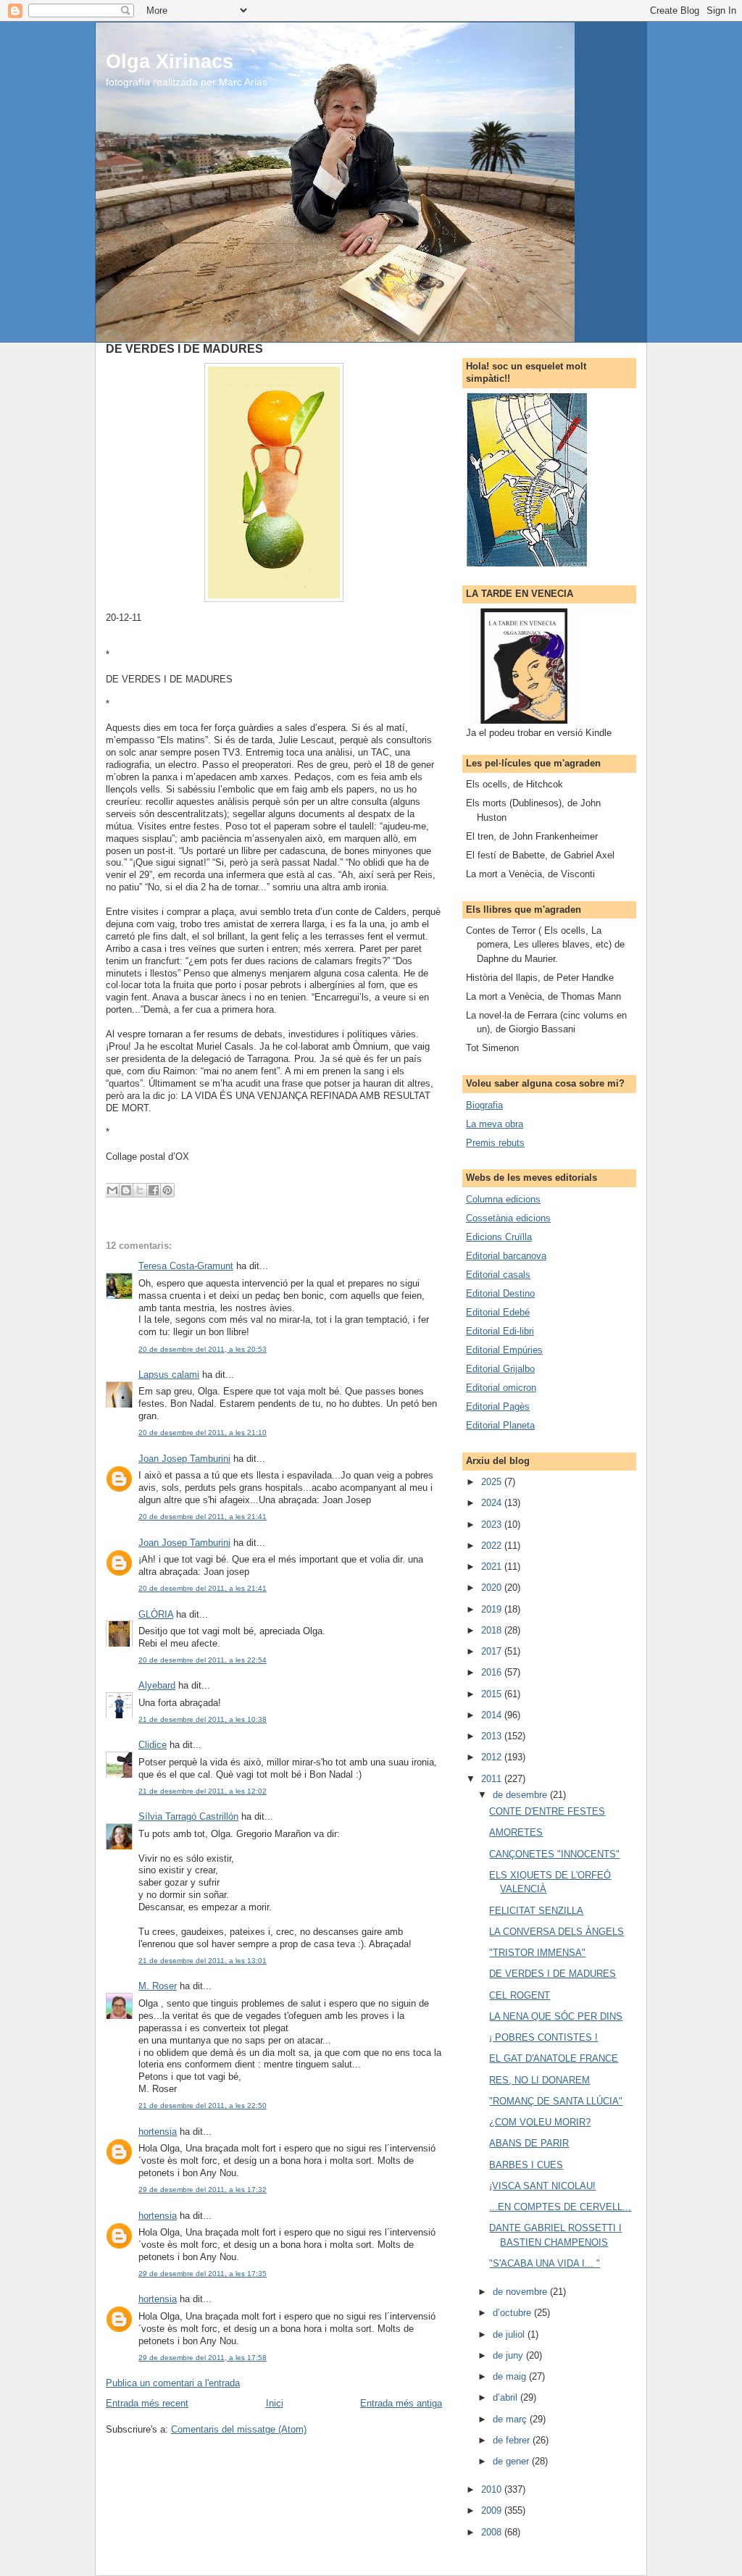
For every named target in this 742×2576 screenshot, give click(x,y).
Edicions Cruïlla (499, 1237)
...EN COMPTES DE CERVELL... (560, 2207)
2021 (493, 1567)
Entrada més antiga (401, 2403)
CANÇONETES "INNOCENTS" (554, 1854)
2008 (493, 2532)
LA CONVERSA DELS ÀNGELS (556, 1932)
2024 (493, 1503)
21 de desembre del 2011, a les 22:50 (203, 2105)
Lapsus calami (169, 1375)
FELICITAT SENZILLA (536, 1911)
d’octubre (513, 2313)
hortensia (158, 2132)
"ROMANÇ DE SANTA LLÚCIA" (556, 2101)
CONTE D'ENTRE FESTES (547, 1811)
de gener (512, 2461)
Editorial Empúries (504, 1350)
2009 (493, 2510)
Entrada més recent (147, 2403)
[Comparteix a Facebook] (154, 1190)
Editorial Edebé (498, 1312)
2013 (493, 1736)
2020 (493, 1588)
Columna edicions (503, 1199)
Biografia (484, 1105)
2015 (493, 1694)
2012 (493, 1757)
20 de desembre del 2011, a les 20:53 (203, 1349)
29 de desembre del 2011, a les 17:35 (203, 2274)
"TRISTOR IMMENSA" (537, 1953)
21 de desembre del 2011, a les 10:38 (203, 1719)
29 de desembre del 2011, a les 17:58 (203, 2358)
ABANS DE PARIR (529, 2143)
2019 (493, 1609)
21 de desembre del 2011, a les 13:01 (203, 1961)
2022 (493, 1546)
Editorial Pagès (498, 1406)
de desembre (521, 1795)
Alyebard (157, 1685)
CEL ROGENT (520, 1995)
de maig (511, 2376)
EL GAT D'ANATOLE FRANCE (554, 2058)
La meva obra (495, 1124)
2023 (493, 1525)
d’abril (507, 2397)
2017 (493, 1651)
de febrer (513, 2440)
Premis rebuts (495, 1143)
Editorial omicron (501, 1388)
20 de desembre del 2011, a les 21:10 (203, 1433)
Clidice (153, 1745)
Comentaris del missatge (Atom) (239, 2429)
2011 (493, 1779)
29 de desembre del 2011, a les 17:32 (203, 2190)
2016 (493, 1672)
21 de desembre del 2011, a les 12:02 (203, 1791)
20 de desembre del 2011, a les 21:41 (203, 1517)
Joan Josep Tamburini (184, 1459)
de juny (509, 2355)
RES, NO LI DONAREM (539, 2080)
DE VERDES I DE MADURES (553, 1974)
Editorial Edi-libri (500, 1331)
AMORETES (516, 1832)
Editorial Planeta (500, 1425)
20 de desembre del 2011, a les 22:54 (203, 1660)
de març (511, 2419)
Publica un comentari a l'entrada (173, 2383)
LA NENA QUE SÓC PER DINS (556, 2016)
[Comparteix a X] (140, 1190)
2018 (493, 1630)
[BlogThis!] (126, 1190)
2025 (493, 1482)
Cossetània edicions (508, 1218)
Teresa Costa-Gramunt (186, 1266)
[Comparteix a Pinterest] (167, 1190)
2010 (493, 2489)
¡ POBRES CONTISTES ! (543, 2037)
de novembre (521, 2292)
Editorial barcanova (506, 1256)
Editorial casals (498, 1275)
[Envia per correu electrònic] (112, 1190)
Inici (275, 2403)
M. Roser (158, 1986)
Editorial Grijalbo (500, 1369)
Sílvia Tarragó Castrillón (188, 1816)
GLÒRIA (156, 1614)
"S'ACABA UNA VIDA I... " (545, 2263)
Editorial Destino (500, 1293)
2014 (493, 1715)
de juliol (510, 2334)
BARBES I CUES (526, 2165)
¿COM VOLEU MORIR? (540, 2122)
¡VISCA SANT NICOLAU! (542, 2186)
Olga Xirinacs (170, 61)
